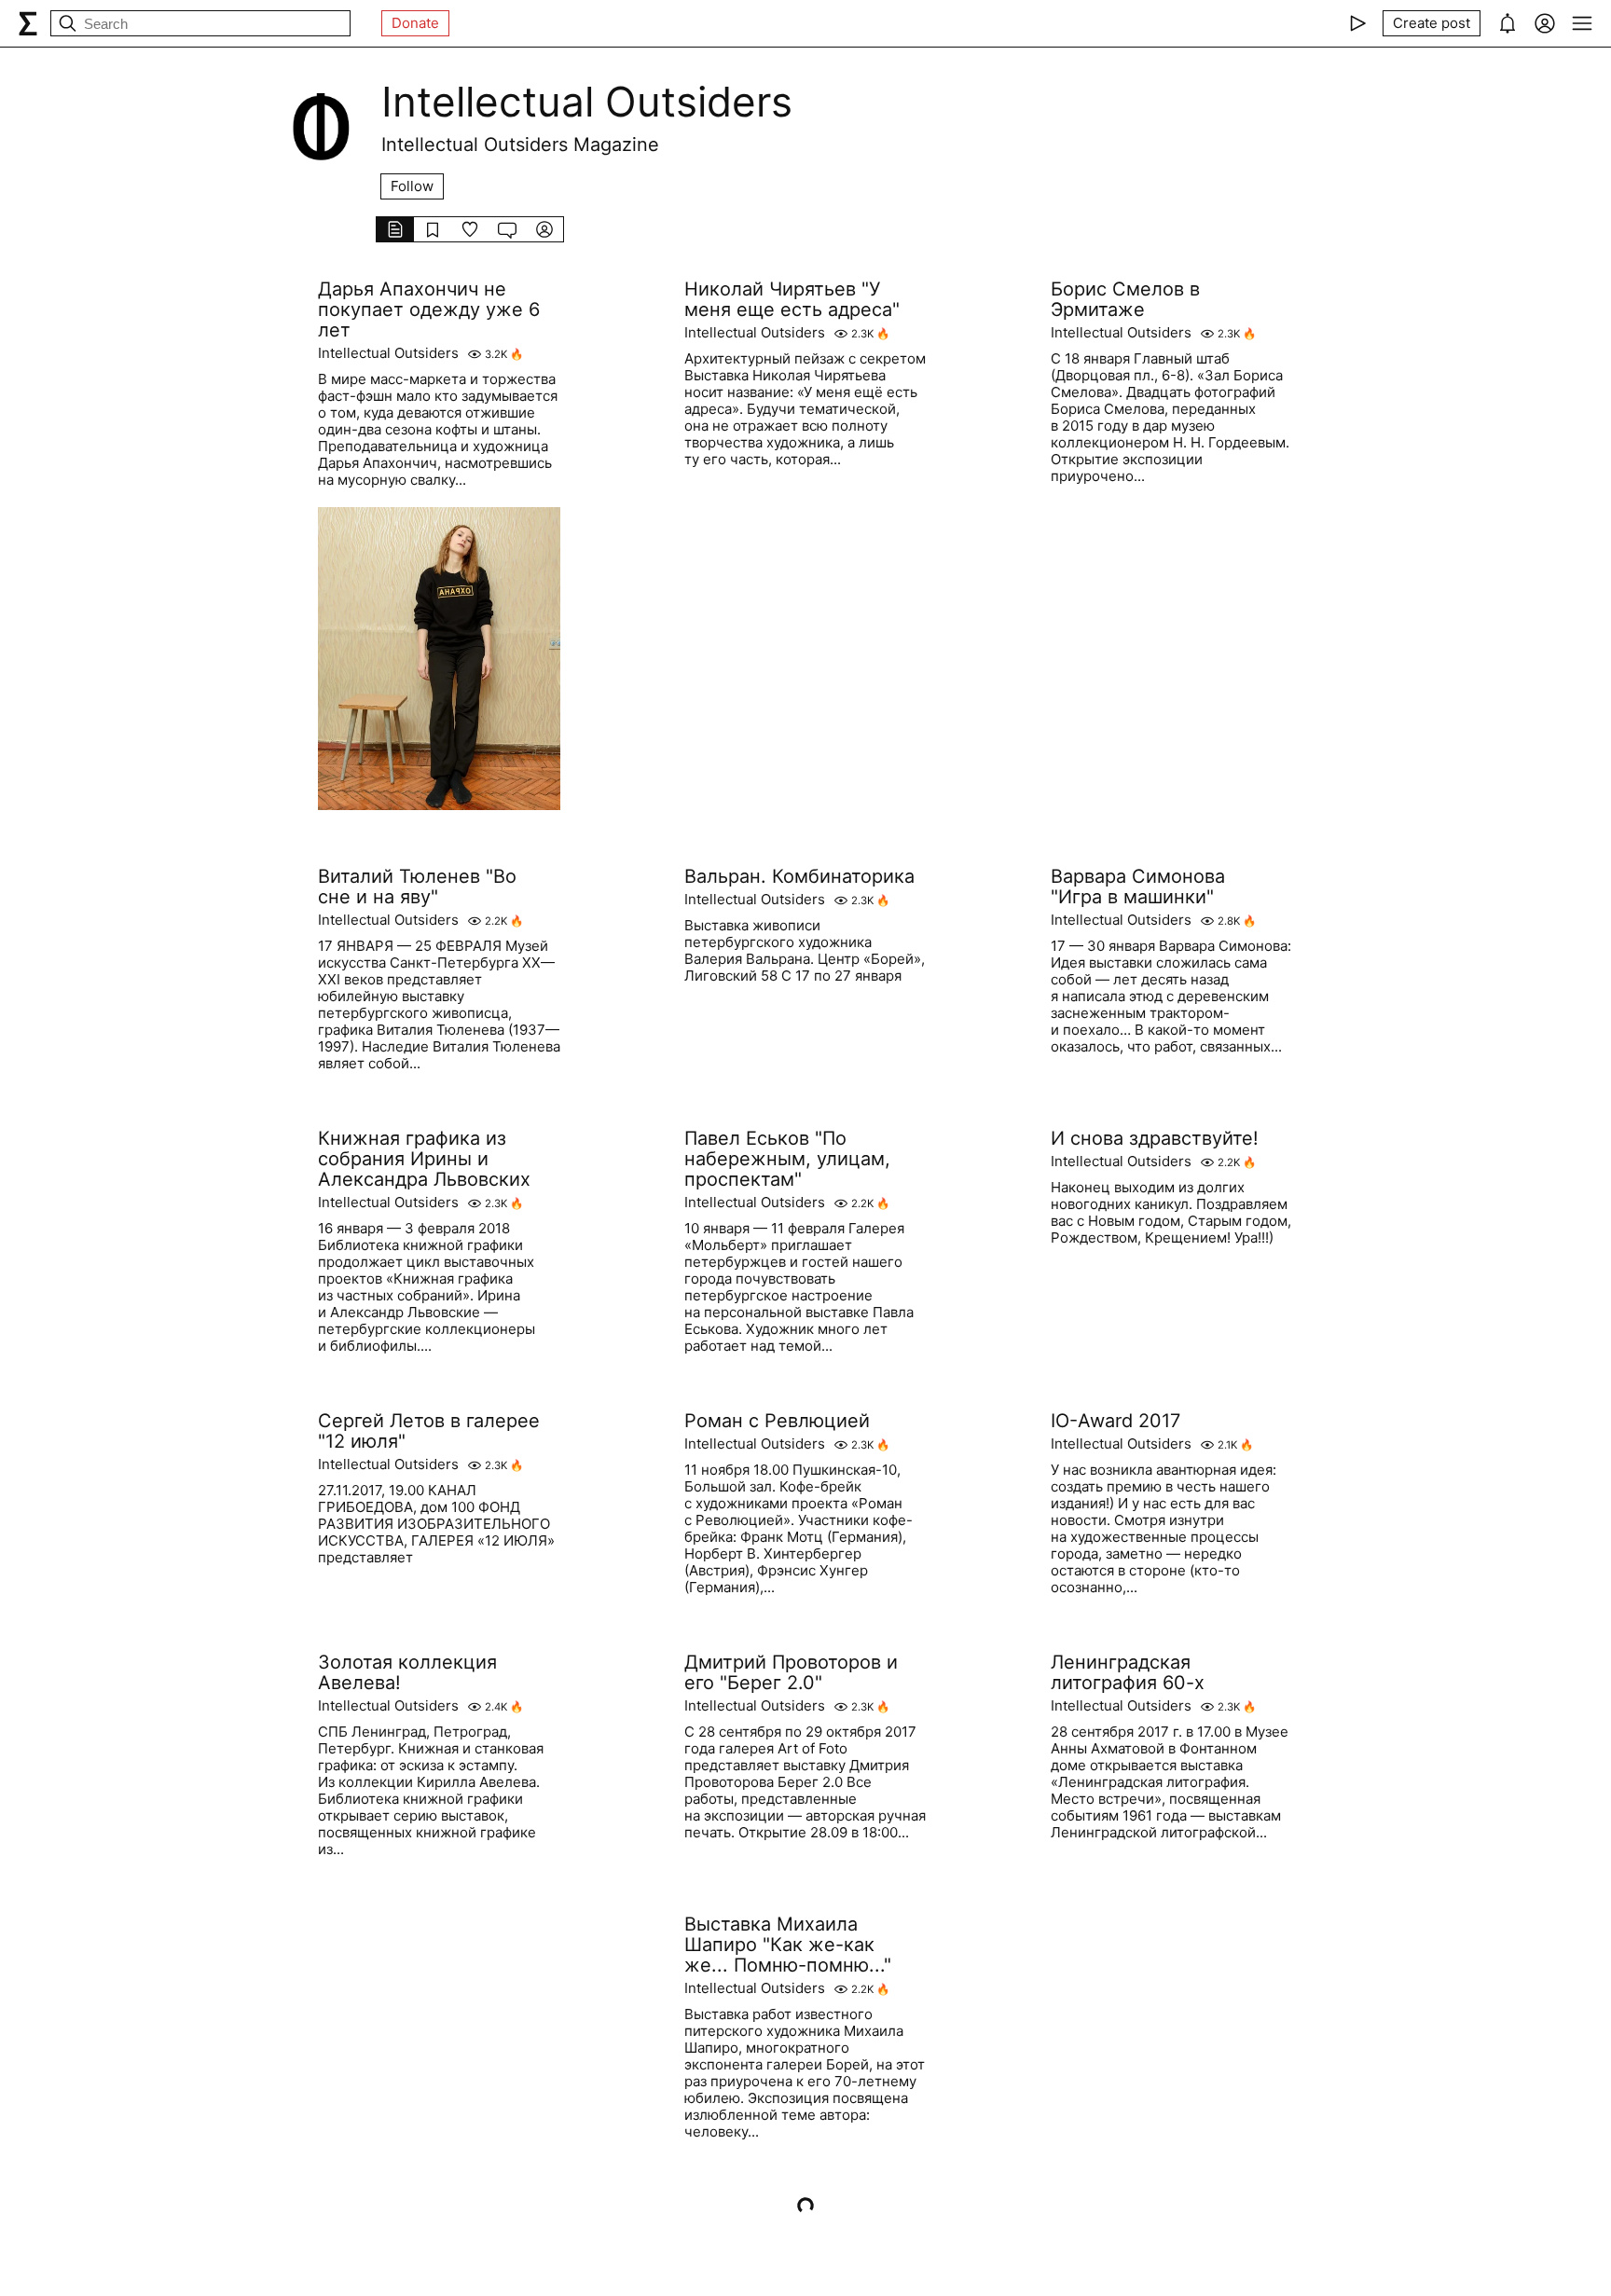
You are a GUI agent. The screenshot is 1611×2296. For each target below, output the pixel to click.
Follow (412, 186)
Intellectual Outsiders (388, 353)
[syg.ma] (28, 23)
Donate (415, 23)
